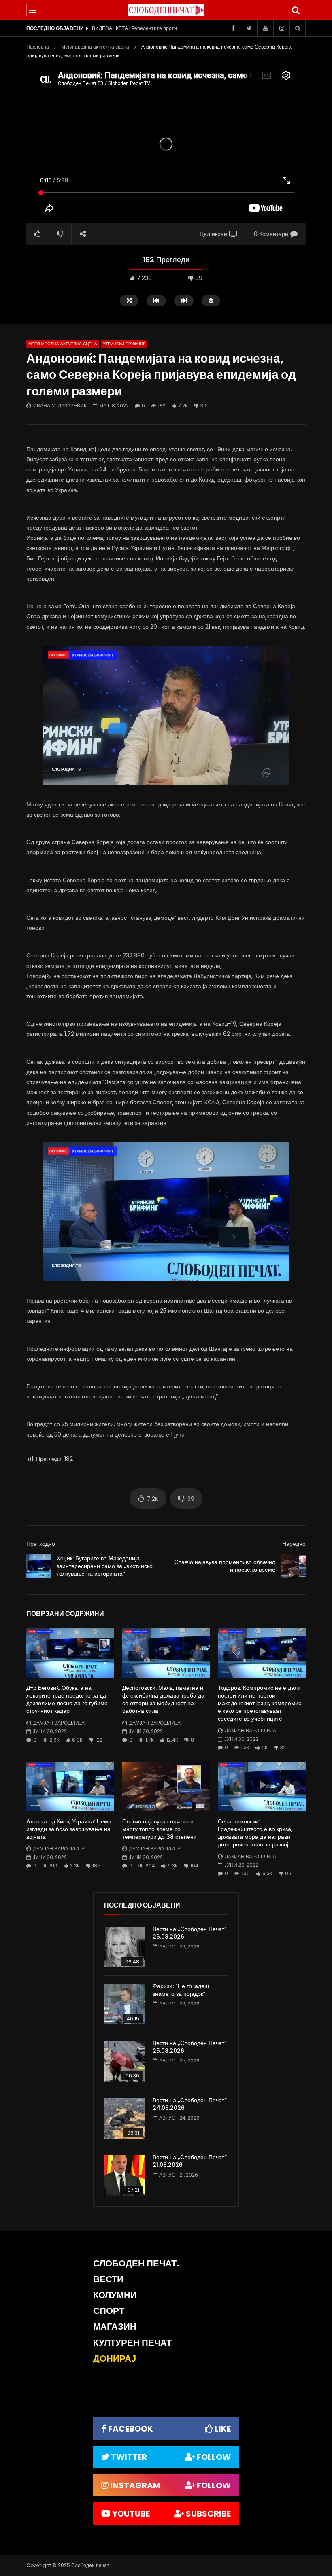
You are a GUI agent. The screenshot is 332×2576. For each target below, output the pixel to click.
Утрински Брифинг (124, 344)
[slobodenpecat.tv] (166, 10)
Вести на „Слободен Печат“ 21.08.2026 (190, 2161)
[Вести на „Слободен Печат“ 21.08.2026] (124, 2175)
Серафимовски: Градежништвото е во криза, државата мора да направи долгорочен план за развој (255, 1833)
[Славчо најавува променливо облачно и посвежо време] (294, 1566)
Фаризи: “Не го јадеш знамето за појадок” (181, 1990)
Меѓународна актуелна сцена (95, 47)
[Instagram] (281, 28)
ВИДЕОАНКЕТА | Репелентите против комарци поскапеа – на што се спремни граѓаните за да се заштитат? (136, 28)
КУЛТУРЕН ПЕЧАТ (132, 2343)
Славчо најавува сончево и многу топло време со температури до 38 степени (160, 1829)
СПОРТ (109, 2311)
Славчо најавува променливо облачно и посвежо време (225, 1566)
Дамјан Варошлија (59, 1723)
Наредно (294, 1544)
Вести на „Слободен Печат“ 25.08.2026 (190, 2047)
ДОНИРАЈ (115, 2359)
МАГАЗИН (115, 2327)
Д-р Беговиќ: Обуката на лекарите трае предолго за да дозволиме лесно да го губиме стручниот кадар (67, 1699)
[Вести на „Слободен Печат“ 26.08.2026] (124, 1947)
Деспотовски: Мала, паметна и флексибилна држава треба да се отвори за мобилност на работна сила (163, 1699)
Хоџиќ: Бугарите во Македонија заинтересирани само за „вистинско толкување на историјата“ (105, 1566)
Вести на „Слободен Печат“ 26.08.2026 (190, 1933)
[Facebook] (233, 28)
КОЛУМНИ (115, 2295)
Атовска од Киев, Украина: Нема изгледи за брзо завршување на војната (69, 1829)
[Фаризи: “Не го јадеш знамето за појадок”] (124, 2004)
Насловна (38, 47)
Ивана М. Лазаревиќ (60, 406)
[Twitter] (249, 28)
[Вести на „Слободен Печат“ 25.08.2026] (124, 2061)
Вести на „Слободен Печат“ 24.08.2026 (190, 2104)
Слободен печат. (136, 2263)
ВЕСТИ (108, 2279)
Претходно (41, 1544)
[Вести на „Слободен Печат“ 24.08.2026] (124, 2118)
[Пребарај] (296, 10)
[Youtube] (265, 28)
